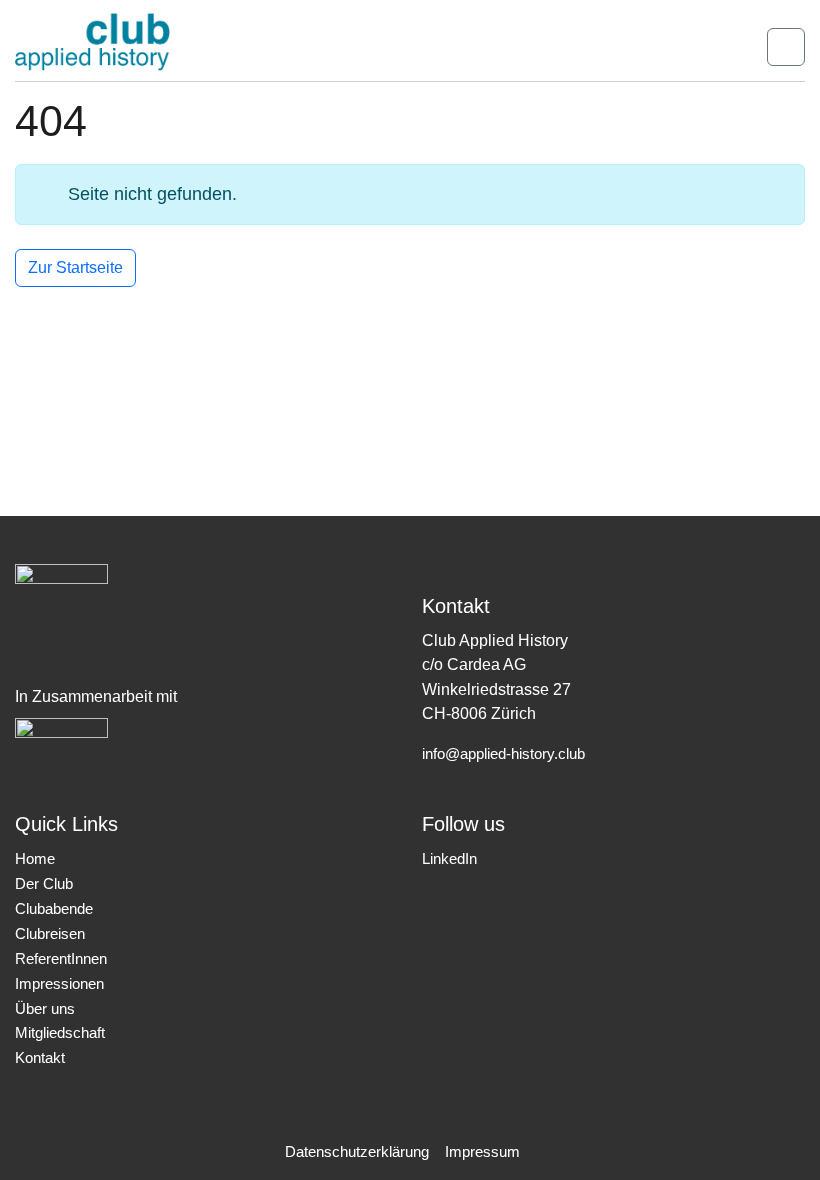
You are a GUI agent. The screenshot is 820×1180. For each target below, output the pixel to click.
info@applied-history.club (503, 754)
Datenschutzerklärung (357, 1152)
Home (35, 859)
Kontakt (40, 1058)
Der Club (44, 884)
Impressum (482, 1152)
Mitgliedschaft (60, 1033)
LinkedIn (449, 859)
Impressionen (59, 984)
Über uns (45, 1009)
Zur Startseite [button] (75, 267)
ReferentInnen (61, 959)
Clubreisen (50, 934)
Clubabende (54, 909)
